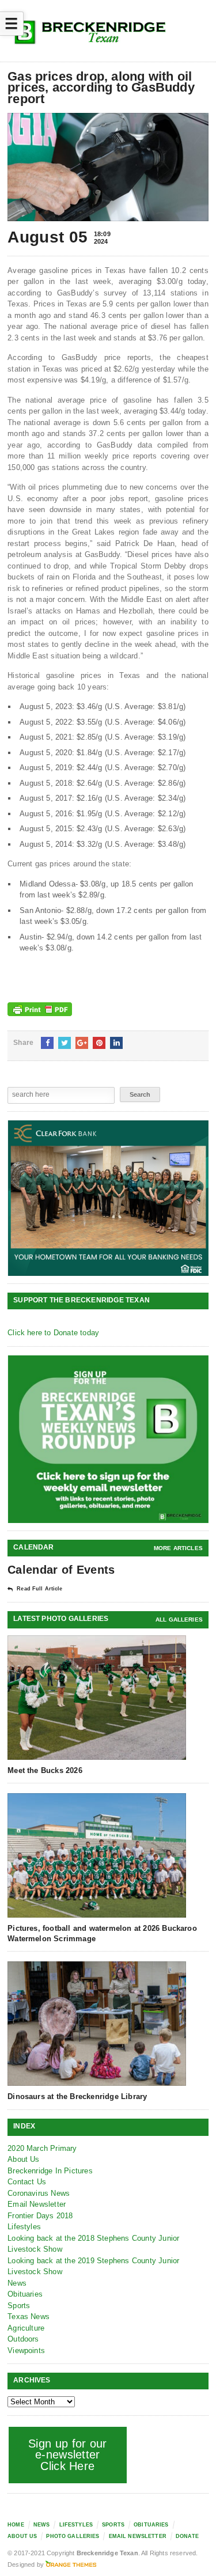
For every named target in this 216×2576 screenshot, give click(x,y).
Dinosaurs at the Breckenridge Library (77, 2096)
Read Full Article (39, 1589)
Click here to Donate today (53, 1333)
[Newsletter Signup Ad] (109, 1439)
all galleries (179, 1620)
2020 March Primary (42, 2148)
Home (16, 2525)
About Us (24, 2159)
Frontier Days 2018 (40, 2216)
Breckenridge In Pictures (50, 2171)
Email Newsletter (37, 2204)
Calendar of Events (61, 1570)
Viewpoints (26, 2350)
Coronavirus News (39, 2193)
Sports (19, 2306)
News (17, 2283)
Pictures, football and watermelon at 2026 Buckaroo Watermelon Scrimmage (102, 1933)
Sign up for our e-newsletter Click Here (68, 2455)
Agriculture (26, 2328)
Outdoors (23, 2339)
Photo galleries (73, 2536)
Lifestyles (24, 2227)
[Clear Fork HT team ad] (109, 1198)
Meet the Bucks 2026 (45, 1770)
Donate (187, 2536)
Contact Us (27, 2182)
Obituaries (25, 2294)
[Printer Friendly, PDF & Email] (40, 1009)
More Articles (178, 1548)
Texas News (29, 2316)
